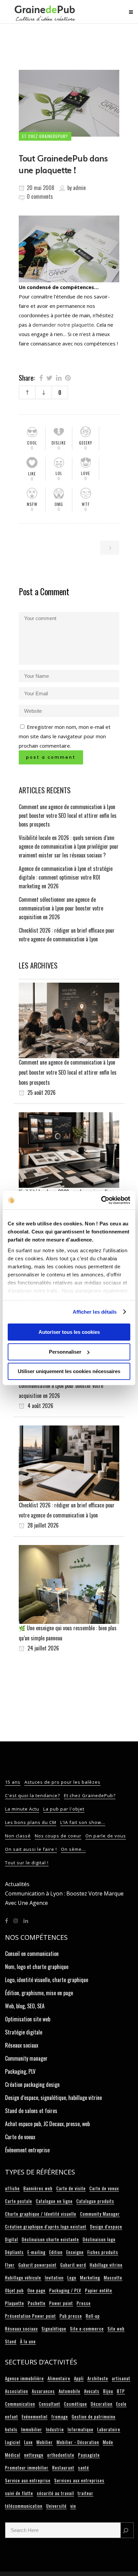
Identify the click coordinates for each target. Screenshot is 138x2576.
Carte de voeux (20, 2137)
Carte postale (19, 2201)
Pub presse (71, 2316)
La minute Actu (22, 1809)
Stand (11, 2341)
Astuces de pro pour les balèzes (62, 1782)
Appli (79, 2378)
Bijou (108, 2391)
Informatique (81, 2429)
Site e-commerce (87, 2329)
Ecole (121, 2404)
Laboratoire (109, 2429)
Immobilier (32, 2429)
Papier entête (99, 2290)
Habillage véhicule (23, 2278)
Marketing (90, 2278)
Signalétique (54, 2329)
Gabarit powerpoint (38, 2265)
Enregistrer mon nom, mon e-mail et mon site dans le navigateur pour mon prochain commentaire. (65, 736)
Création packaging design (32, 2085)
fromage (60, 2417)
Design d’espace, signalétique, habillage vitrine (53, 2098)
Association (17, 2391)
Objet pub (14, 2290)
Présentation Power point (30, 2316)
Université (56, 2506)
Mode (108, 2442)
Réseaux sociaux (22, 2045)
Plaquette (15, 2303)
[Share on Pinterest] (68, 377)
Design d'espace (106, 2227)
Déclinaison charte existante (50, 2239)
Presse (84, 2303)
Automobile (70, 2391)
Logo (72, 2278)
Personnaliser (65, 1352)
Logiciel (13, 2442)
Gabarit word (73, 2265)
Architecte (98, 2378)
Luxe (28, 2442)
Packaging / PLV (65, 2290)
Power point (61, 2303)
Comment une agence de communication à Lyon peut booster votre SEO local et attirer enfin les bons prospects (68, 815)
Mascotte (113, 2278)
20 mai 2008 (40, 188)
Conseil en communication (32, 1954)
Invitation (54, 2278)
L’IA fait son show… (83, 1822)
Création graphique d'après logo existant (46, 2227)
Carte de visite (71, 2188)
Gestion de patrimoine (94, 2417)
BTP (121, 2391)
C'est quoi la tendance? (32, 1795)
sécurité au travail (55, 2493)
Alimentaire (59, 2378)
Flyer (10, 2265)
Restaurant (63, 2468)
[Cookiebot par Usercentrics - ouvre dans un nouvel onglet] (101, 1200)
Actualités (17, 1884)
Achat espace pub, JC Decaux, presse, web (47, 2124)
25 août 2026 (41, 1092)
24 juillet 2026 (43, 1648)
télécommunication (24, 2506)
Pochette (37, 2303)
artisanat (121, 2378)
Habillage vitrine (106, 2265)
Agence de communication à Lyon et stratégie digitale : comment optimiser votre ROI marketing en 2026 (66, 877)
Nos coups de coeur (58, 1836)
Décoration (102, 2404)
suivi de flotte (19, 2493)
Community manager (26, 2058)
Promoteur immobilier (27, 2468)
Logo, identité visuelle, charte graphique (47, 1980)
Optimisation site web (28, 2019)
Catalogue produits (95, 2201)
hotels (11, 2429)
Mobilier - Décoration (78, 2442)
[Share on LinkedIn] (59, 377)
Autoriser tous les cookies (69, 1332)
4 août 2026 (40, 1406)
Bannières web (38, 2188)
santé (84, 2468)
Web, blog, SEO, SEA (25, 2006)
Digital (12, 2239)
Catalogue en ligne (54, 2201)
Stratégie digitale (24, 2032)
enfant (12, 2417)
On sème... (73, 1849)
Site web (116, 2329)
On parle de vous (106, 1836)
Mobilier (45, 2442)
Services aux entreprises (79, 2480)
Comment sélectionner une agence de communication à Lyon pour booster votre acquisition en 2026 (61, 908)
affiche (12, 2188)
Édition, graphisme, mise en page (39, 1993)
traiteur (86, 2493)
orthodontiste (61, 2455)
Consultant (50, 2404)
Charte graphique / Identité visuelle (41, 2214)
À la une (28, 2341)
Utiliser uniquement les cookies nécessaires (69, 1371)
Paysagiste (89, 2455)
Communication (20, 2404)
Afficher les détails (95, 1312)
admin (79, 188)
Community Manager (100, 2214)
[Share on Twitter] (49, 377)
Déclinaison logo (99, 2239)
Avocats (92, 2391)
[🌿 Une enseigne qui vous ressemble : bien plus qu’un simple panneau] (69, 1584)
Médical (13, 2455)
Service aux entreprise (28, 2480)
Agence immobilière (24, 2378)
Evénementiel (35, 2417)
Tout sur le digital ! (27, 1863)
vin (73, 2506)
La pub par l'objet (64, 1809)
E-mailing (37, 2252)
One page (37, 2290)
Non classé (18, 1836)
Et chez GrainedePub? (90, 1795)
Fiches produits (103, 2252)
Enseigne (75, 2252)
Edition (56, 2252)
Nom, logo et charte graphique (37, 1967)
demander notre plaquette (63, 325)
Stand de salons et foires (31, 2111)
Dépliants (14, 2252)
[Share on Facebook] (41, 377)
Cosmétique (76, 2404)
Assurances (43, 2391)
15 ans (13, 1782)
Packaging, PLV (20, 2071)
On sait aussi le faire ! (31, 1849)
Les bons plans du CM (31, 1822)
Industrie (55, 2429)
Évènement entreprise (27, 2150)
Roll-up (93, 2316)
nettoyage (34, 2455)
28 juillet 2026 (42, 1525)
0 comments (40, 196)
